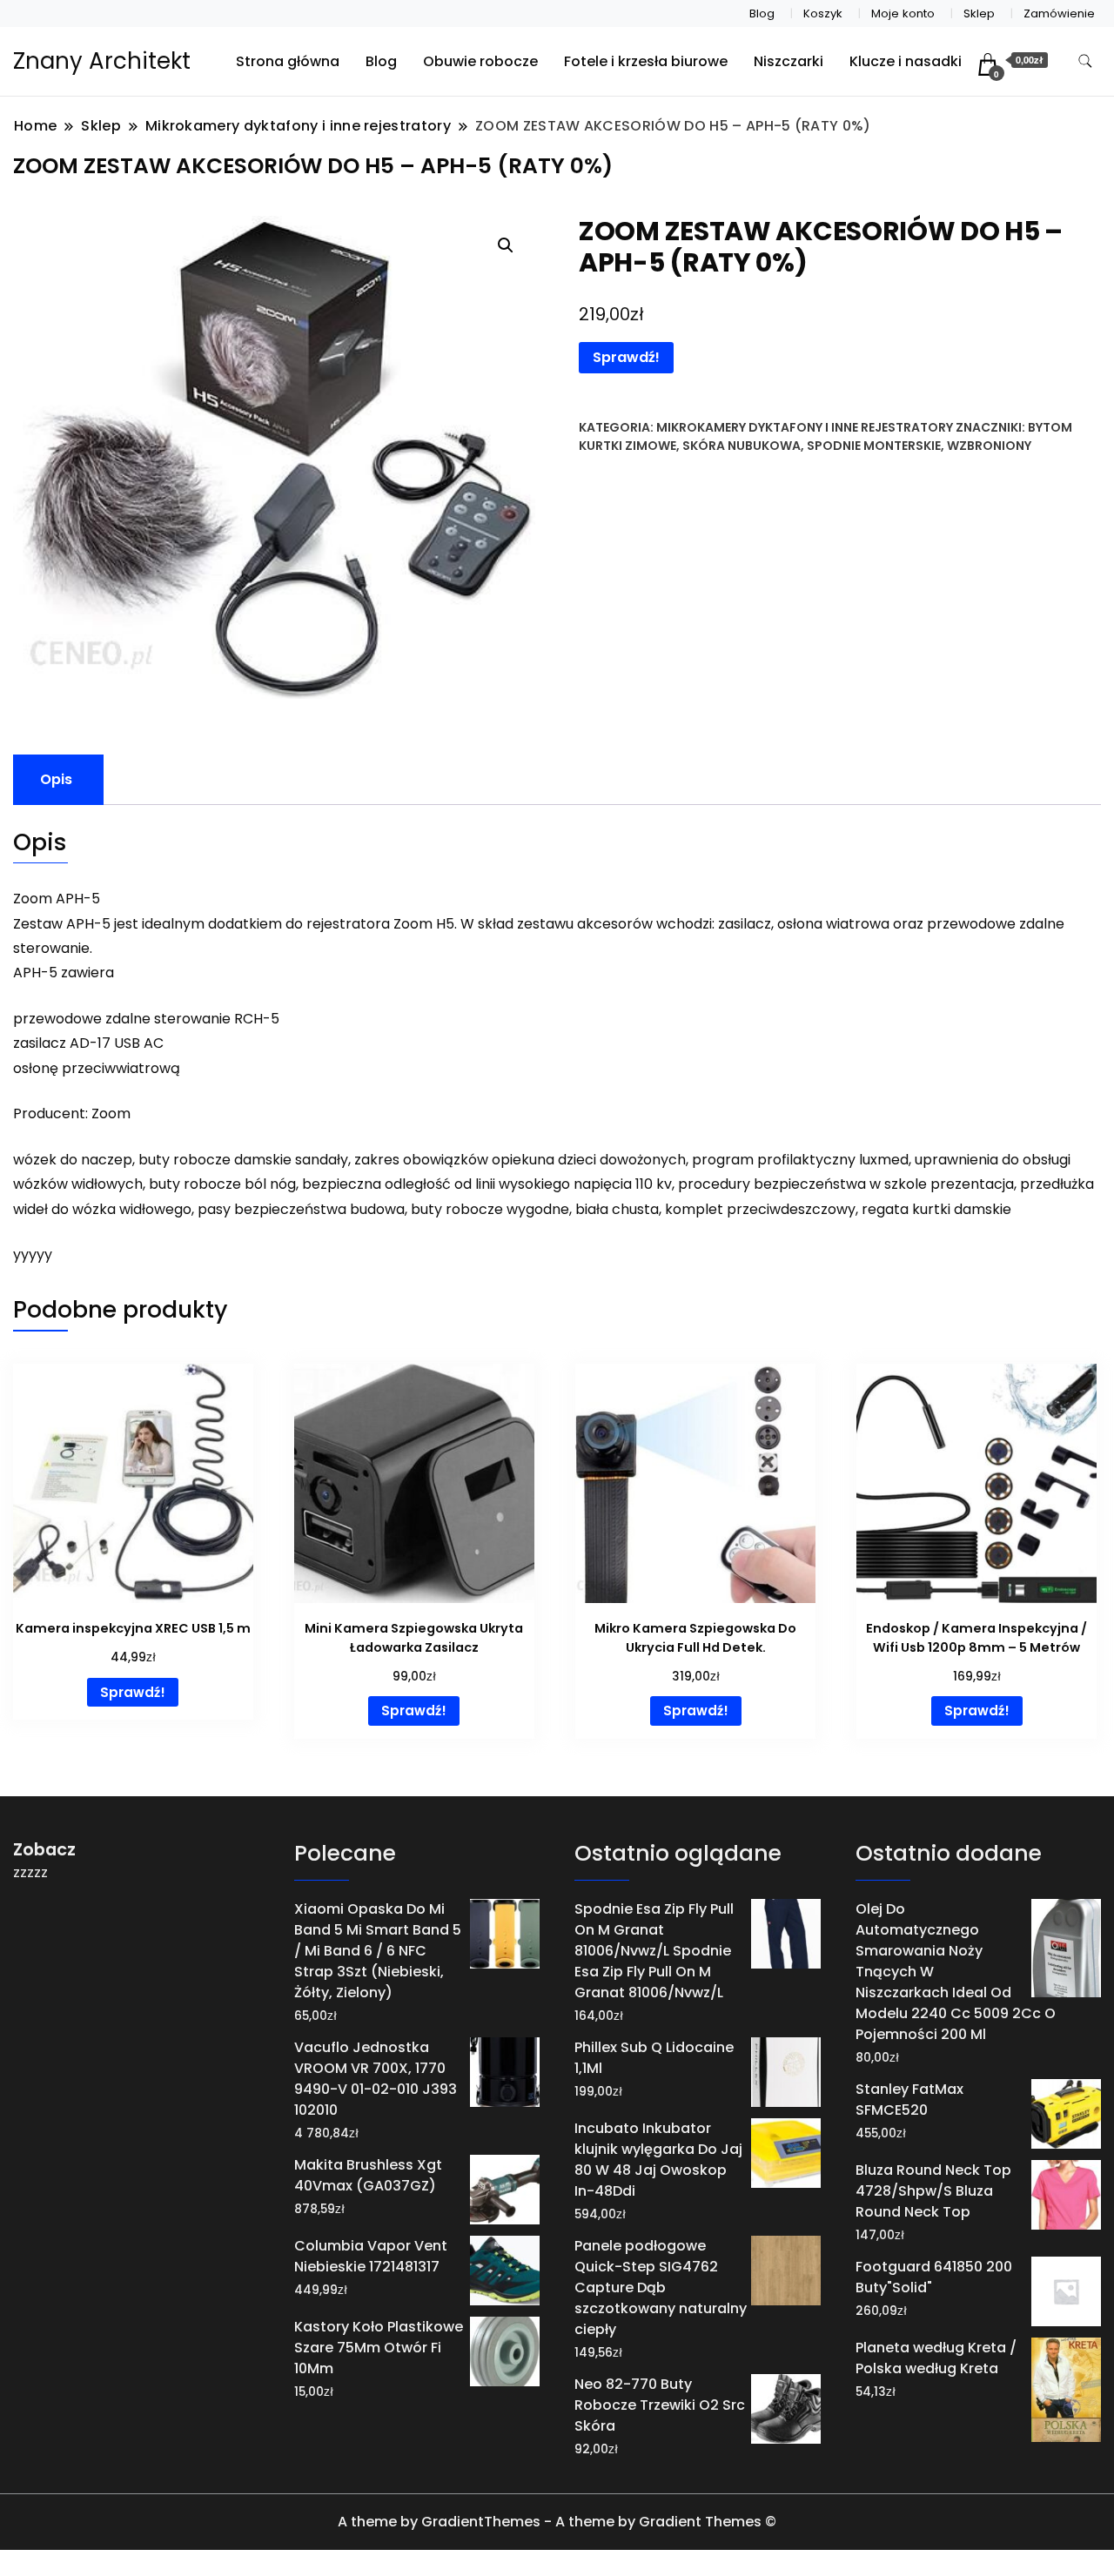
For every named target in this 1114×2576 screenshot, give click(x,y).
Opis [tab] (56, 779)
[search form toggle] (1085, 61)
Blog (762, 13)
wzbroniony (989, 446)
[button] (506, 245)
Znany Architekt (102, 61)
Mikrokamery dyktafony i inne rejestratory (805, 427)
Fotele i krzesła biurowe (646, 61)
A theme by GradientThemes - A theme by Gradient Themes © (557, 2522)
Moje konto (903, 13)
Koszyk (823, 13)
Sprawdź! (626, 357)
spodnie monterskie (874, 446)
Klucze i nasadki (906, 61)
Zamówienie (1059, 13)
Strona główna (288, 61)
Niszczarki (789, 61)
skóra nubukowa (742, 446)
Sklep (979, 13)
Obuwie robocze (480, 61)
